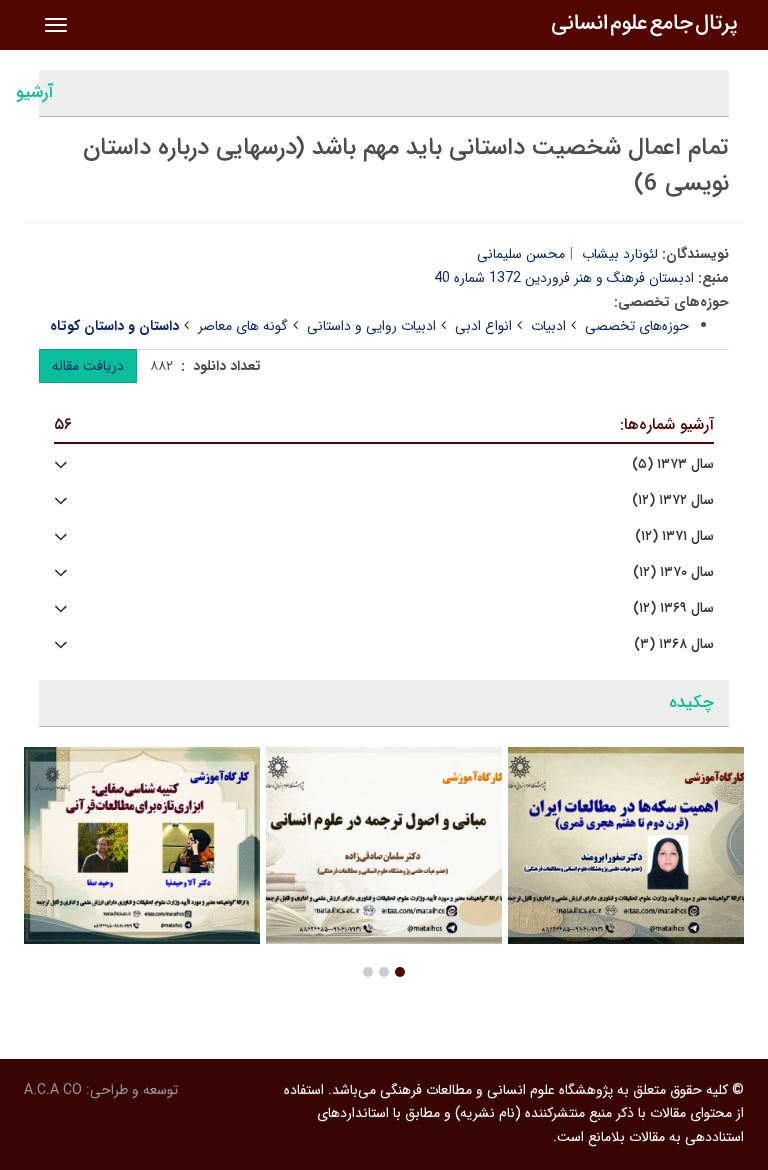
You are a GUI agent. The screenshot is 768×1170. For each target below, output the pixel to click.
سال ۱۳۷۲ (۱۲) (673, 500)
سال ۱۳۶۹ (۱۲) (673, 608)
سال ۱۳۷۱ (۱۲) (674, 536)
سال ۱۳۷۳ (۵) (673, 464)
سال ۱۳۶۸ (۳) (674, 644)
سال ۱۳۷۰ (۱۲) (673, 572)
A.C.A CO (53, 1090)
